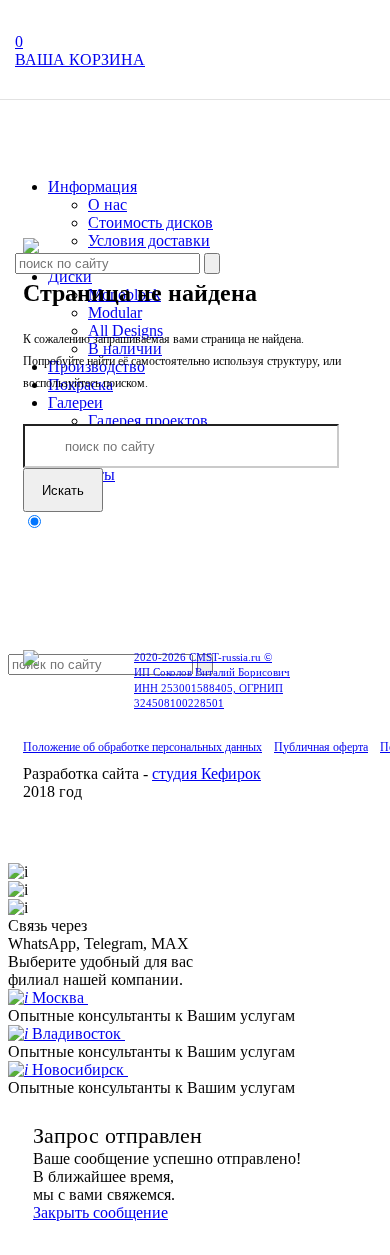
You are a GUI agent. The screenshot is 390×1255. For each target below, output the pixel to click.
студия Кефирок (206, 773)
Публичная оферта (321, 747)
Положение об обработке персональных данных (142, 747)
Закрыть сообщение (100, 1212)
